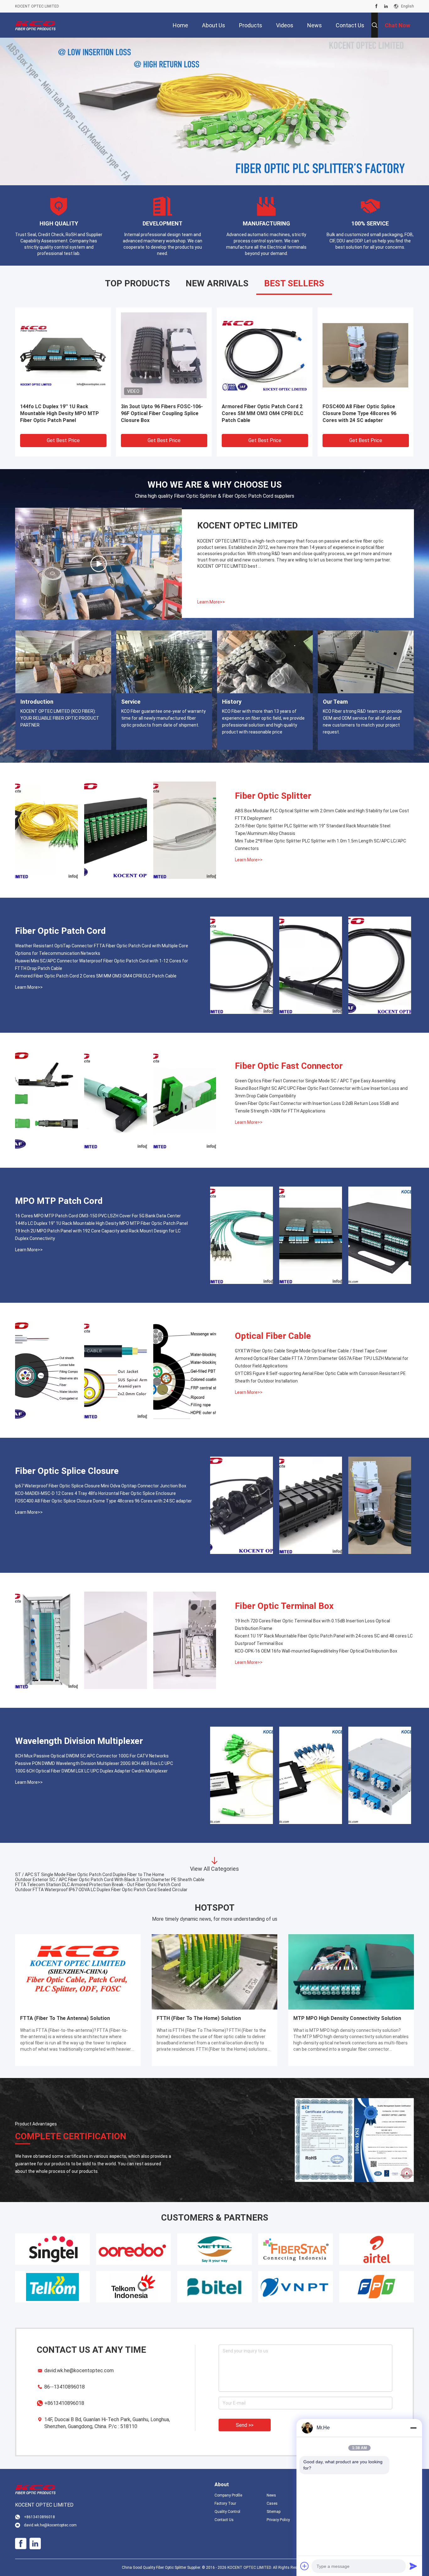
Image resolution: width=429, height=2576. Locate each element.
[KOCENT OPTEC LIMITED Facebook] (376, 6)
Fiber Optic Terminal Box (284, 1606)
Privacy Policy (278, 2520)
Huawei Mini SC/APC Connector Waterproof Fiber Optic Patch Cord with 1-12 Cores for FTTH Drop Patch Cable (102, 965)
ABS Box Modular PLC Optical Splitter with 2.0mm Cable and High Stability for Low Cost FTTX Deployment (322, 814)
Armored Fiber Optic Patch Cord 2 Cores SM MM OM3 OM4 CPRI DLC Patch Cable (96, 976)
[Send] (413, 2566)
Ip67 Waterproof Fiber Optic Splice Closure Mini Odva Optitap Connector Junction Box (101, 1486)
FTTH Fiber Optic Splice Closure (159, 406)
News (271, 2495)
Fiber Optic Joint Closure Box (256, 406)
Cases (272, 2503)
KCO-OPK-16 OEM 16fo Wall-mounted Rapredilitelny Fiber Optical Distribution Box (316, 1651)
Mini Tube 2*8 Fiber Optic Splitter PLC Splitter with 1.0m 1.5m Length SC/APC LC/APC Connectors (320, 845)
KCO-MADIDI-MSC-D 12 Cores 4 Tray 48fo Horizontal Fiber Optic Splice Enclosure (95, 1493)
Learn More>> (211, 602)
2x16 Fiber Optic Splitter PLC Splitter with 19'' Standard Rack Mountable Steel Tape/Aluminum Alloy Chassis (313, 830)
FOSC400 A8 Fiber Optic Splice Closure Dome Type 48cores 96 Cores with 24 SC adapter (103, 1501)
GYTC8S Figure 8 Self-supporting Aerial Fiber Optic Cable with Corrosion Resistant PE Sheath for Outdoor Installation (320, 1377)
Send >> (245, 2425)
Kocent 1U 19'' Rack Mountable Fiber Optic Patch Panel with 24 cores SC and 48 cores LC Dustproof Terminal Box (324, 1640)
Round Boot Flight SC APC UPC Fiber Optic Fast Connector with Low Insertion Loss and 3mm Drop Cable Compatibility (321, 1092)
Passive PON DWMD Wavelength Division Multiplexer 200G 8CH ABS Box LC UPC (94, 1763)
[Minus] (413, 2428)
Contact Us (224, 2520)
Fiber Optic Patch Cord (60, 931)
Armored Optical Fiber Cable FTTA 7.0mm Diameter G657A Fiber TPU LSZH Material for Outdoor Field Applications (322, 1362)
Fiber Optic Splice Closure (67, 1471)
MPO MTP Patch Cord (59, 1201)
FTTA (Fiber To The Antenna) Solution (65, 2018)
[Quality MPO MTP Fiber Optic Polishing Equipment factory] (365, 355)
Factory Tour (225, 2503)
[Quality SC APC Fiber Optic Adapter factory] (63, 355)
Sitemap (274, 2512)
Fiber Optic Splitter (273, 796)
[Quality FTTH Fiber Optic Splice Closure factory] (164, 355)
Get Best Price (63, 440)
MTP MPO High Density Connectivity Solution (347, 2018)
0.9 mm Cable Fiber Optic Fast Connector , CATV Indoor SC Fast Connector (90, 1890)
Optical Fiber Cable (273, 1336)
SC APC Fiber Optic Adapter (53, 406)
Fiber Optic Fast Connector (289, 1066)
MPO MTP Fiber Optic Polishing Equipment (360, 410)
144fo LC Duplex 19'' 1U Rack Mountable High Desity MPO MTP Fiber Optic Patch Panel (101, 1223)
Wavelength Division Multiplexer (79, 1741)
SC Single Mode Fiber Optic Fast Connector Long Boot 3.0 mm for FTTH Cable (92, 1880)
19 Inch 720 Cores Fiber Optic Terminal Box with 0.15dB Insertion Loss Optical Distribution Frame (312, 1625)
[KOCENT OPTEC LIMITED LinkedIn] (386, 6)
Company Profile (228, 2495)
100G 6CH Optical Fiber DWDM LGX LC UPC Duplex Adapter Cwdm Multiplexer (91, 1771)
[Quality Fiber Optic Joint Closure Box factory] (265, 355)
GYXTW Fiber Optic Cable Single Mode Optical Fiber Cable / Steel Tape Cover (311, 1351)
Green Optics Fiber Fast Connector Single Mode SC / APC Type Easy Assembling (315, 1081)
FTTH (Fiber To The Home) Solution (199, 2018)
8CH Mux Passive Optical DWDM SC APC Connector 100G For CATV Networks (92, 1756)
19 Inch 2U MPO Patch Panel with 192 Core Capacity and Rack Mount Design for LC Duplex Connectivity (98, 1235)
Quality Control (227, 2512)
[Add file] (305, 2566)
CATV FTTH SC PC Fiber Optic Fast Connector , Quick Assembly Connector (90, 1885)
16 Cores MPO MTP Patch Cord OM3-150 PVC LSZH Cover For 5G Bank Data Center (98, 1216)
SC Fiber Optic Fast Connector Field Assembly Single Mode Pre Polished (87, 1875)
